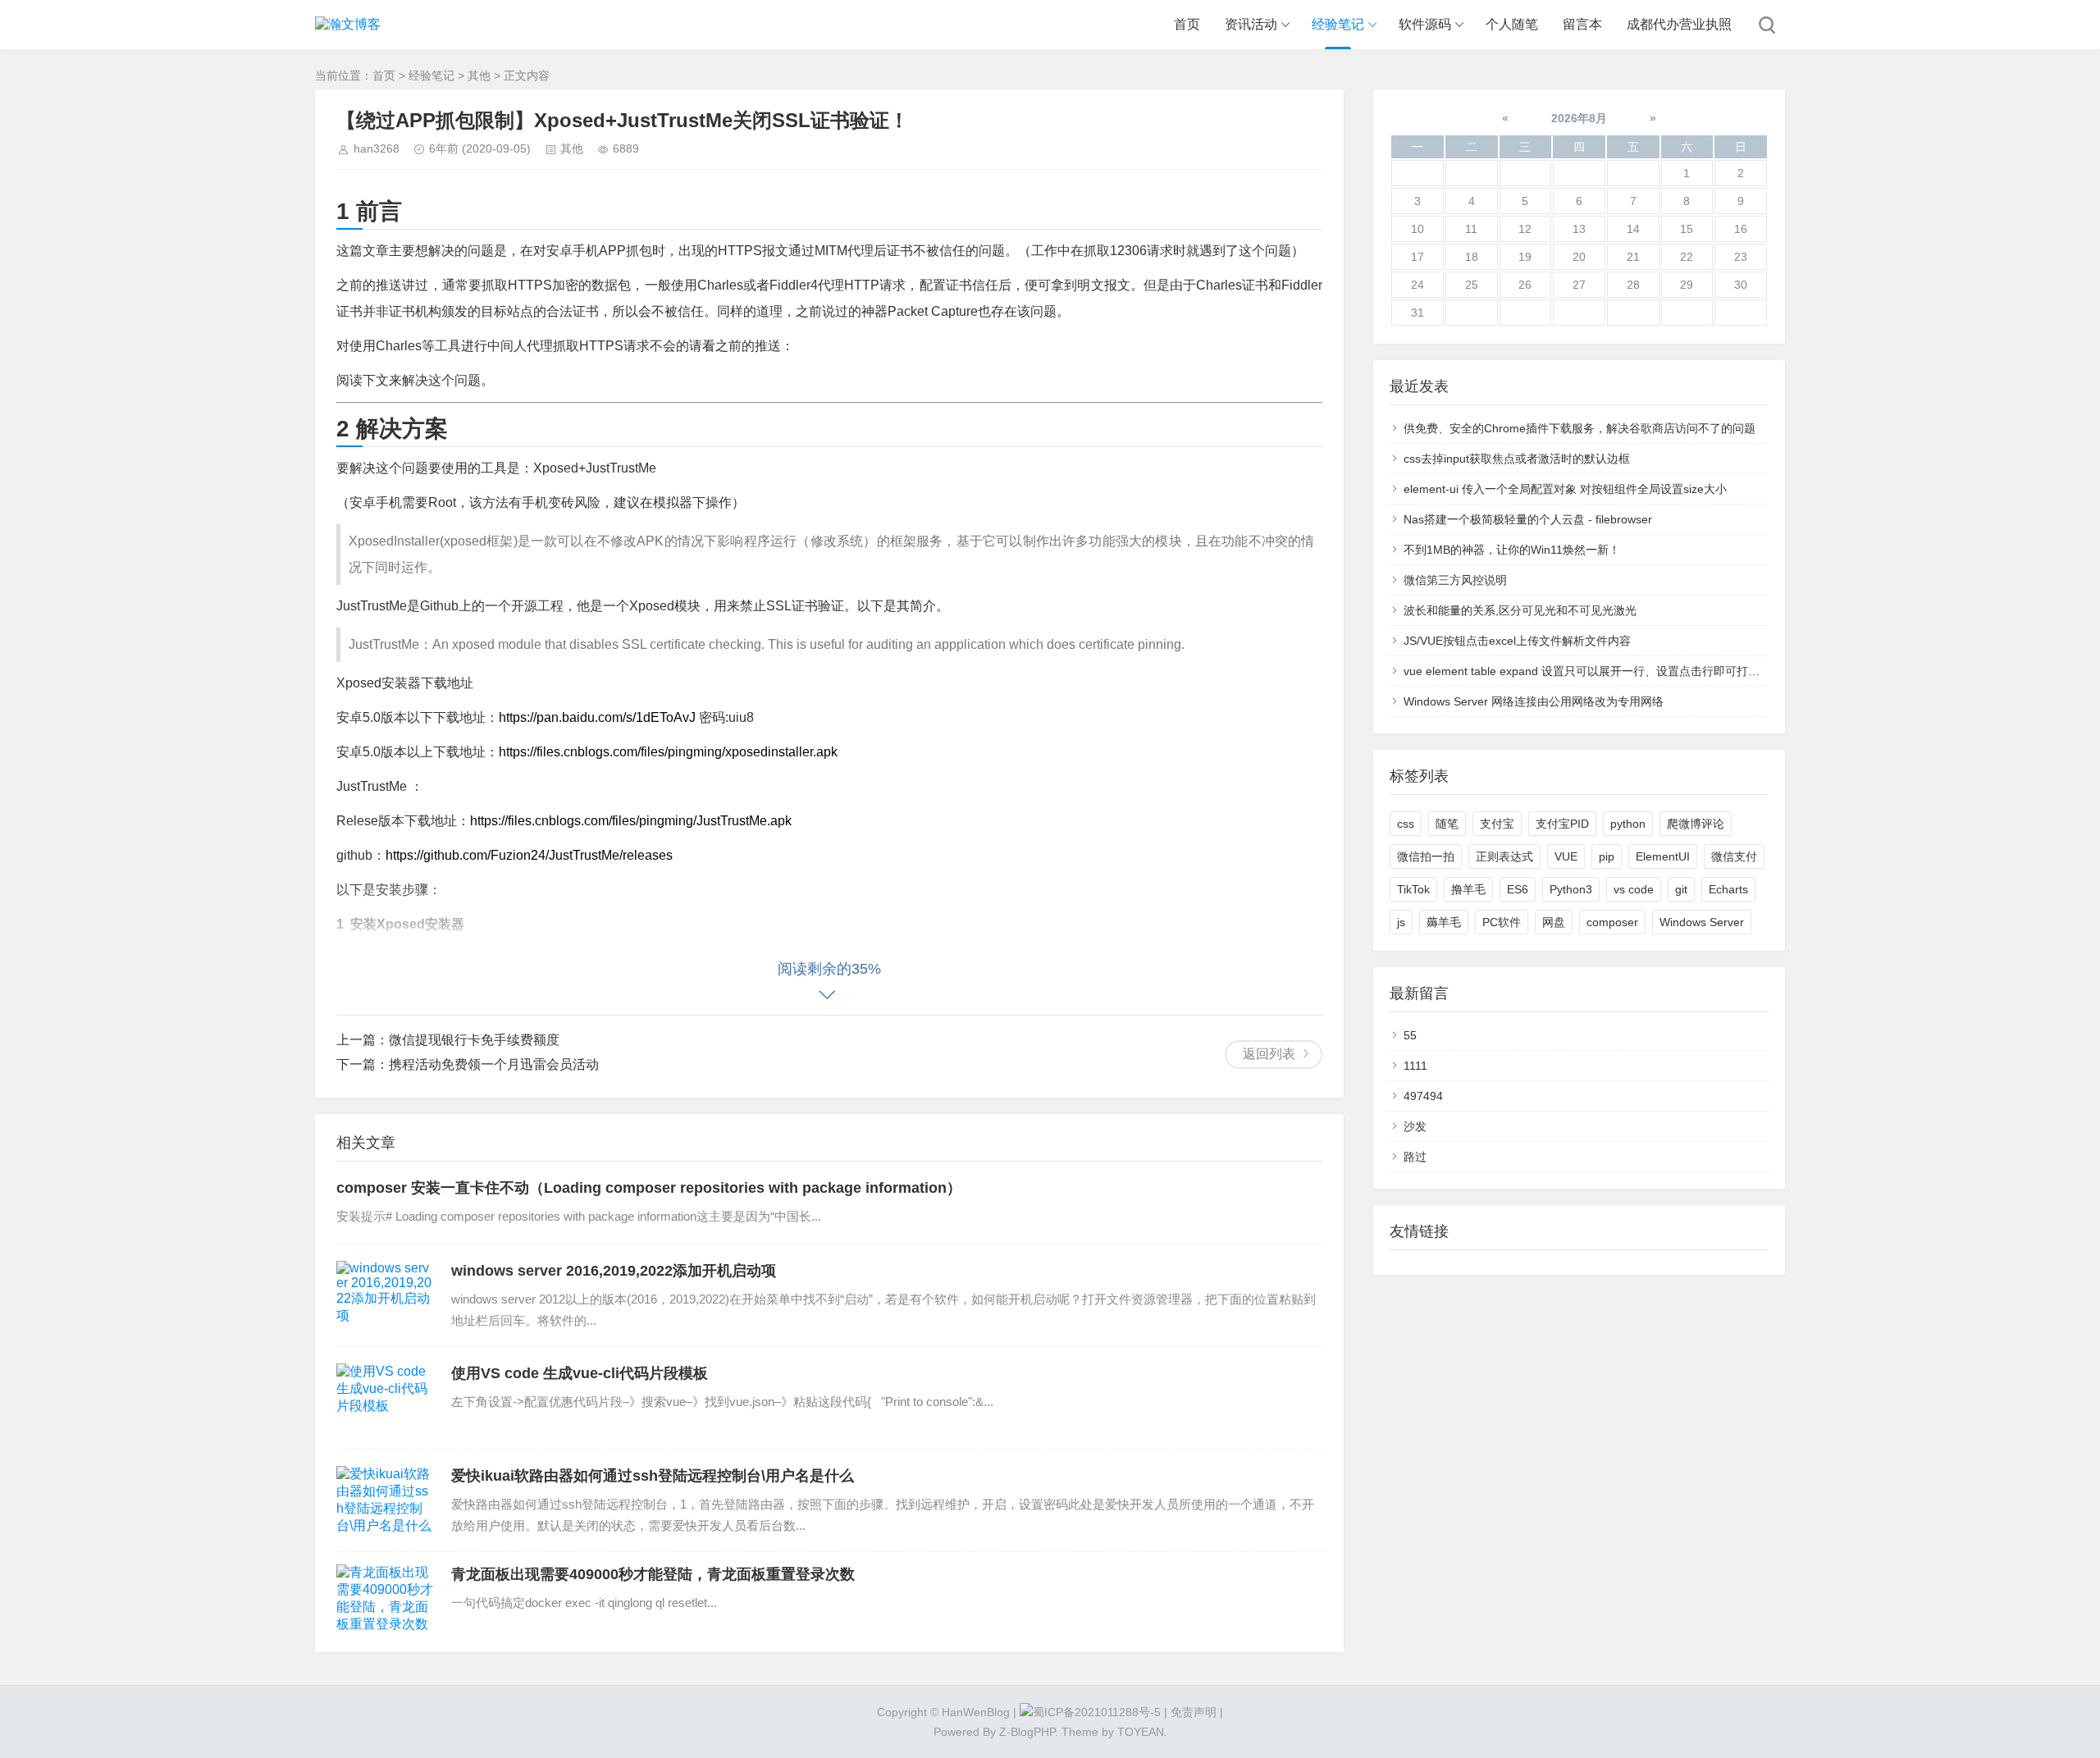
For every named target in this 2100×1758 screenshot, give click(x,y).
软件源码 (1425, 24)
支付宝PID (1562, 824)
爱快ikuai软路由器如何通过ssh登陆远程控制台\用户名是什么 (653, 1476)
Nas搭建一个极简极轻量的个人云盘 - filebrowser (1528, 519)
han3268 (377, 148)
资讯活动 (1251, 24)
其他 (479, 75)
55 (1410, 1035)
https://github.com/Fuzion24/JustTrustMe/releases (529, 855)
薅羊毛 (1444, 922)
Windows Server (1702, 922)
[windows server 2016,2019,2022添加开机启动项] (386, 1295)
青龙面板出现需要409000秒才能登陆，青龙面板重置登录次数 (653, 1574)
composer (1612, 922)
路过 (1415, 1157)
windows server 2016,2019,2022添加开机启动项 (614, 1271)
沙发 (1415, 1126)
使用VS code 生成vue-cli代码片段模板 (580, 1373)
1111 (1415, 1066)
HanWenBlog (976, 1712)
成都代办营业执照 (1679, 24)
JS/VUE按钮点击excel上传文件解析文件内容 (1517, 641)
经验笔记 (1338, 24)
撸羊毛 (1468, 889)
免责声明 (1194, 1712)
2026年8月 (1579, 118)
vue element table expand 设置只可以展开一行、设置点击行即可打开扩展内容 (1605, 671)
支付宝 (1497, 824)
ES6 (1518, 889)
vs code (1634, 889)
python (1628, 824)
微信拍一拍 (1426, 856)
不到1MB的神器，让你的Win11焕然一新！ (1512, 550)
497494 (1423, 1096)
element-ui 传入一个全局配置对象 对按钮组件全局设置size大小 (1565, 489)
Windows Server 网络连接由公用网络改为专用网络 (1534, 701)
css (1406, 824)
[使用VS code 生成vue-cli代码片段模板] (386, 1398)
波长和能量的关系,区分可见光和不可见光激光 (1520, 610)
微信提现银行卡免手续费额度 (474, 1040)
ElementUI (1663, 856)
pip (1607, 856)
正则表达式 (1504, 856)
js (1401, 922)
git (1681, 889)
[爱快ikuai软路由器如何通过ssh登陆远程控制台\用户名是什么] (386, 1500)
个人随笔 (1512, 24)
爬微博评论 (1696, 824)
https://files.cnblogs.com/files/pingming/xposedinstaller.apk (668, 752)
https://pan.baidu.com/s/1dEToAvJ (597, 717)
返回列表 (1269, 1054)
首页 (1187, 24)
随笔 (1447, 824)
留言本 (1582, 24)
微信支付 (1734, 856)
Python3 (1571, 889)
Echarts (1728, 889)
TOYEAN (1141, 1732)
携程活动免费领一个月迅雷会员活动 (494, 1064)
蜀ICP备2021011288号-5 (1097, 1712)
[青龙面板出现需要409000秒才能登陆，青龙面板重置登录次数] (386, 1599)
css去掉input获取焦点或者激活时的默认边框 (1517, 459)
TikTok (1413, 889)
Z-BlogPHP (1027, 1732)
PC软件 (1502, 922)
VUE (1566, 856)
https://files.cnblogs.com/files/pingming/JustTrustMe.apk (631, 821)
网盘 (1554, 922)
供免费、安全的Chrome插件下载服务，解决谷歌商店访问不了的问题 (1580, 428)
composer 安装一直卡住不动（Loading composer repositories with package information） (649, 1188)
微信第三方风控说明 (1455, 580)
